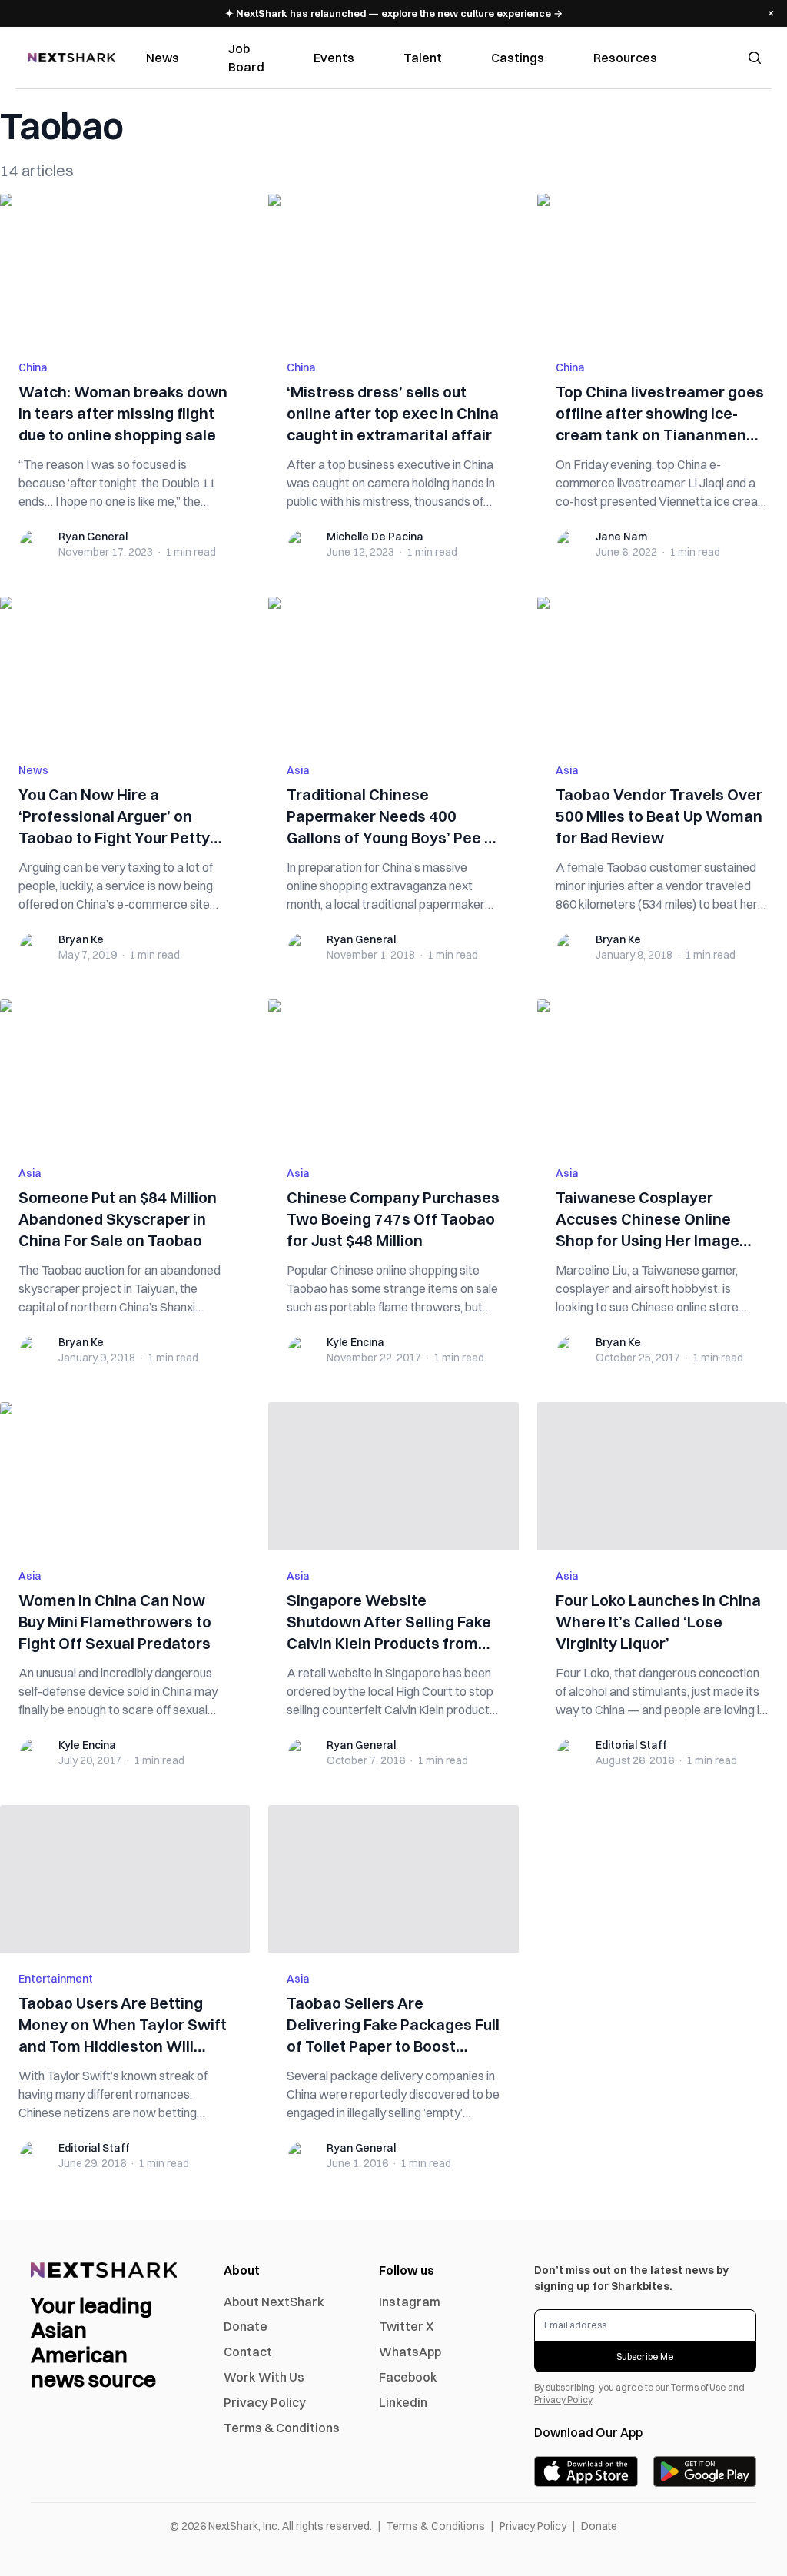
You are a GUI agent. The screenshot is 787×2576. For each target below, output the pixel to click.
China (33, 367)
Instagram (410, 2302)
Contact (248, 2352)
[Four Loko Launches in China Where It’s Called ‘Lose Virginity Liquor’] (662, 1476)
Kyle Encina (355, 1342)
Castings (518, 58)
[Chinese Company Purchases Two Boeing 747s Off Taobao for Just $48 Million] (393, 1073)
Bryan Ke (81, 939)
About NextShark (274, 2302)
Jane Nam (621, 537)
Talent (423, 58)
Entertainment (56, 1979)
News (163, 58)
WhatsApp (410, 2352)
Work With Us (264, 2377)
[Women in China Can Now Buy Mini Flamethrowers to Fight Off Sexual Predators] (125, 1476)
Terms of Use (699, 2387)
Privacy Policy (265, 2402)
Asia (298, 770)
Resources (625, 58)
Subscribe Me (645, 2357)
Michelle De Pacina (375, 537)
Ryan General (93, 537)
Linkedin (403, 2402)
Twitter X (406, 2326)
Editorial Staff (631, 1745)
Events (334, 58)
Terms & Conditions (282, 2428)
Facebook (408, 2377)
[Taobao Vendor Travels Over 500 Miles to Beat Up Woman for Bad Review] (662, 670)
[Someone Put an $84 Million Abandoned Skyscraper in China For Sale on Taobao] (125, 1073)
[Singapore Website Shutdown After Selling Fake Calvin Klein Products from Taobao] (393, 1476)
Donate (246, 2326)
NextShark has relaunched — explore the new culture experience (394, 13)
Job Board (246, 58)
